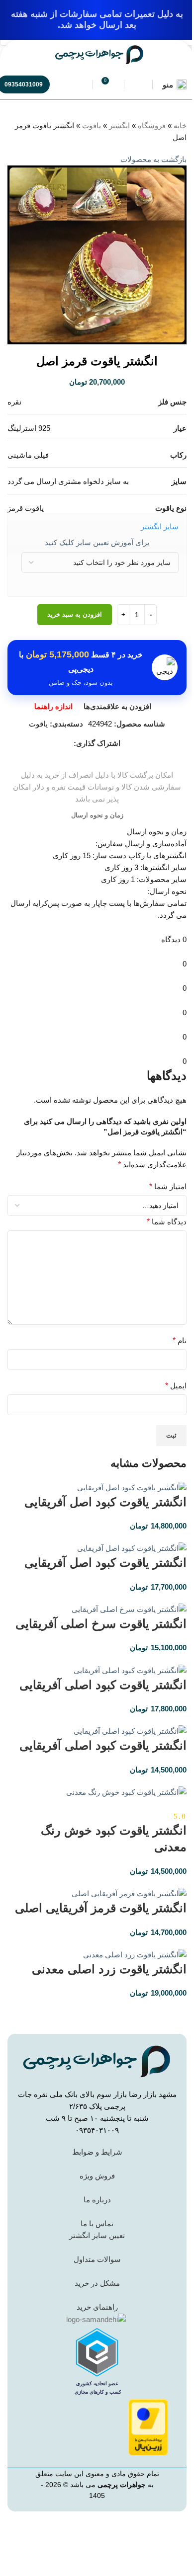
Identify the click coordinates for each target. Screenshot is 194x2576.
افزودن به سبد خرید (75, 614)
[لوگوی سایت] (99, 54)
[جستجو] (79, 84)
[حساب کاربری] (138, 84)
